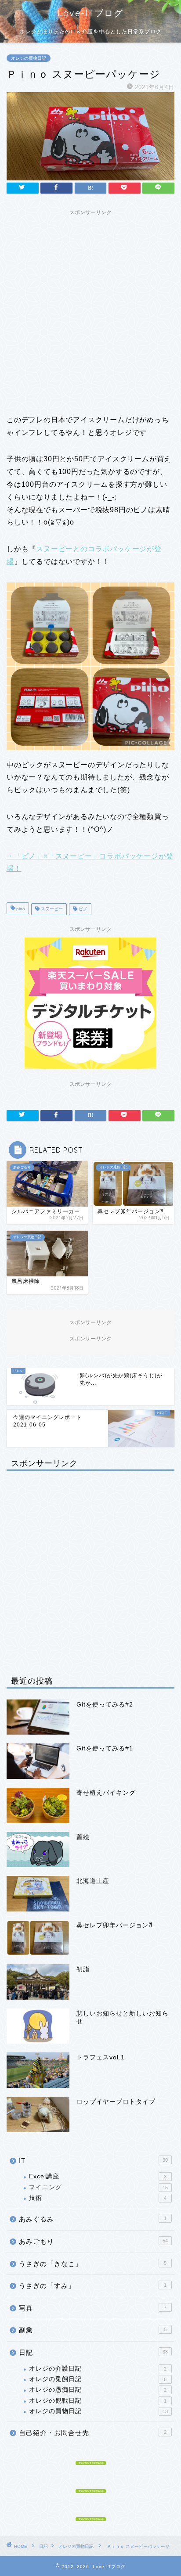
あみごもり (93, 2241)
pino (20, 909)
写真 (93, 2308)
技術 (98, 2198)
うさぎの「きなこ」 (93, 2264)
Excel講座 (98, 2176)
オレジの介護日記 (98, 2369)
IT (93, 2161)
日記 (93, 2352)
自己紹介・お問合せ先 (93, 2433)
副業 (93, 2330)
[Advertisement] (90, 310)
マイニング (98, 2187)
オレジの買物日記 (29, 58)
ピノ (82, 909)
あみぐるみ (93, 2219)
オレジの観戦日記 (98, 2401)
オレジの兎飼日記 (98, 2379)
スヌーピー (51, 909)
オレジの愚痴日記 (98, 2390)
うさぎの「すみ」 (93, 2286)
